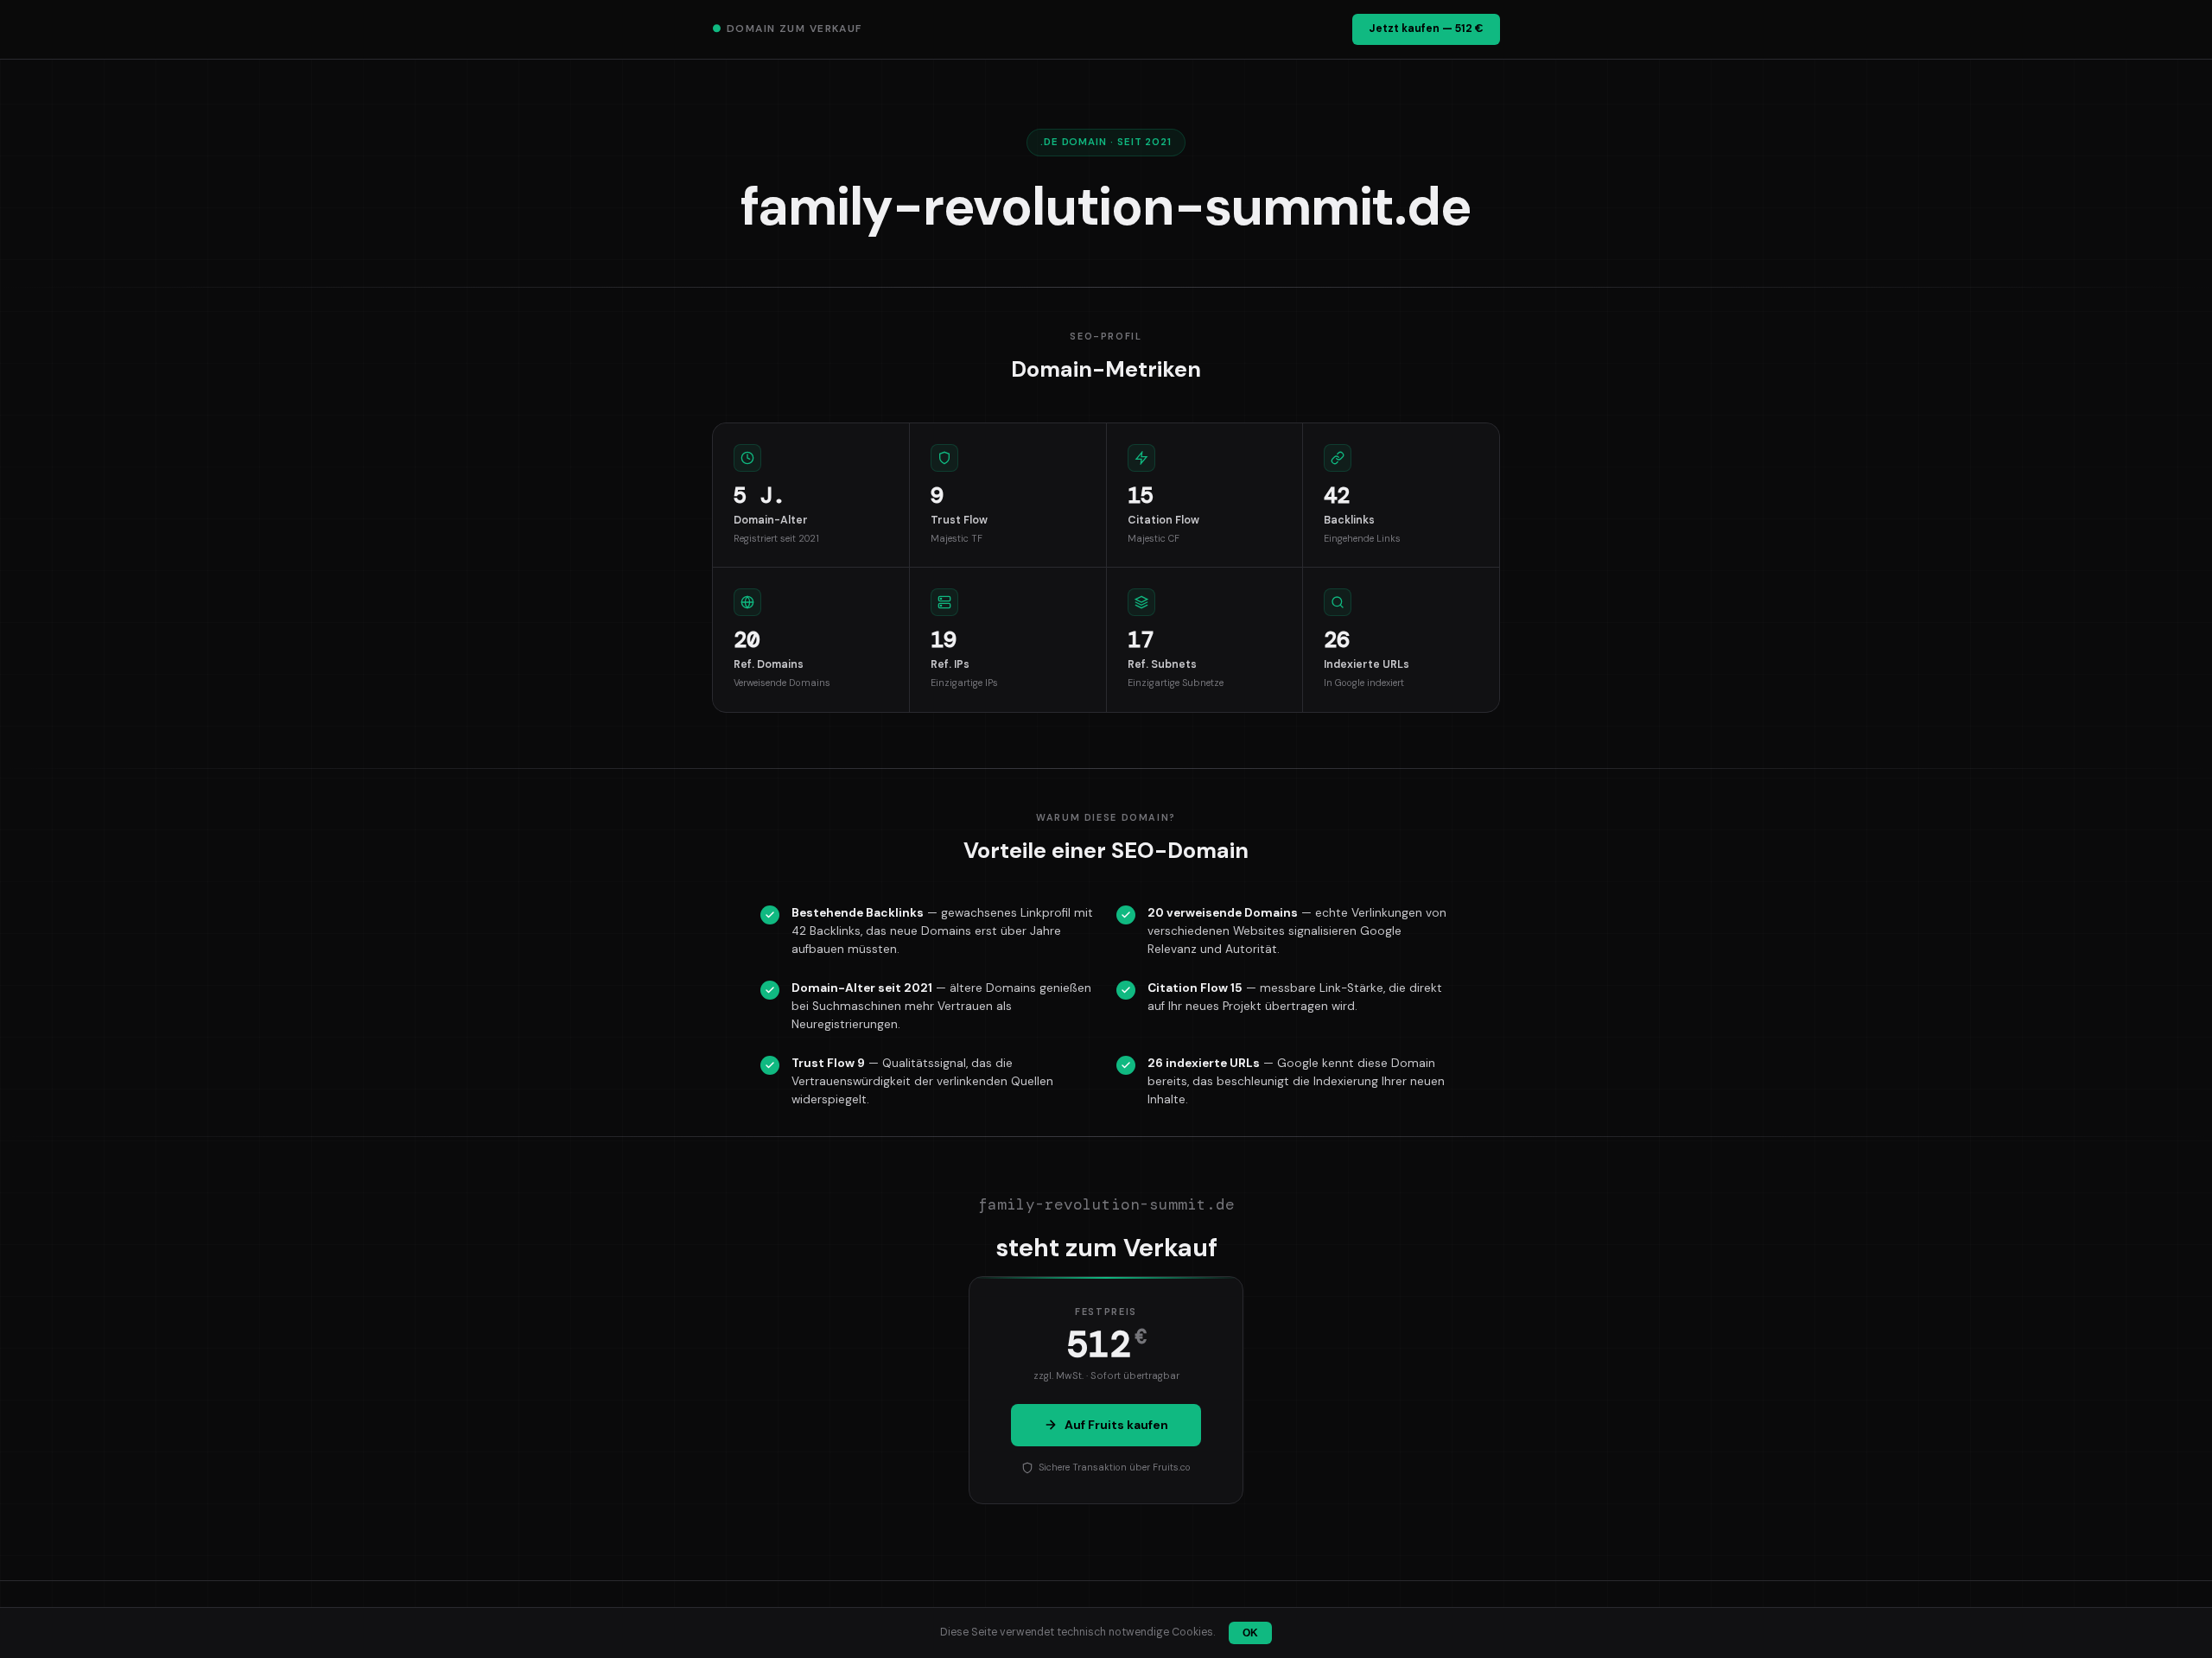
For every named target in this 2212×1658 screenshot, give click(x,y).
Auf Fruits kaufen (1116, 1425)
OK (1250, 1633)
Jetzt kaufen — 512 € (1426, 29)
